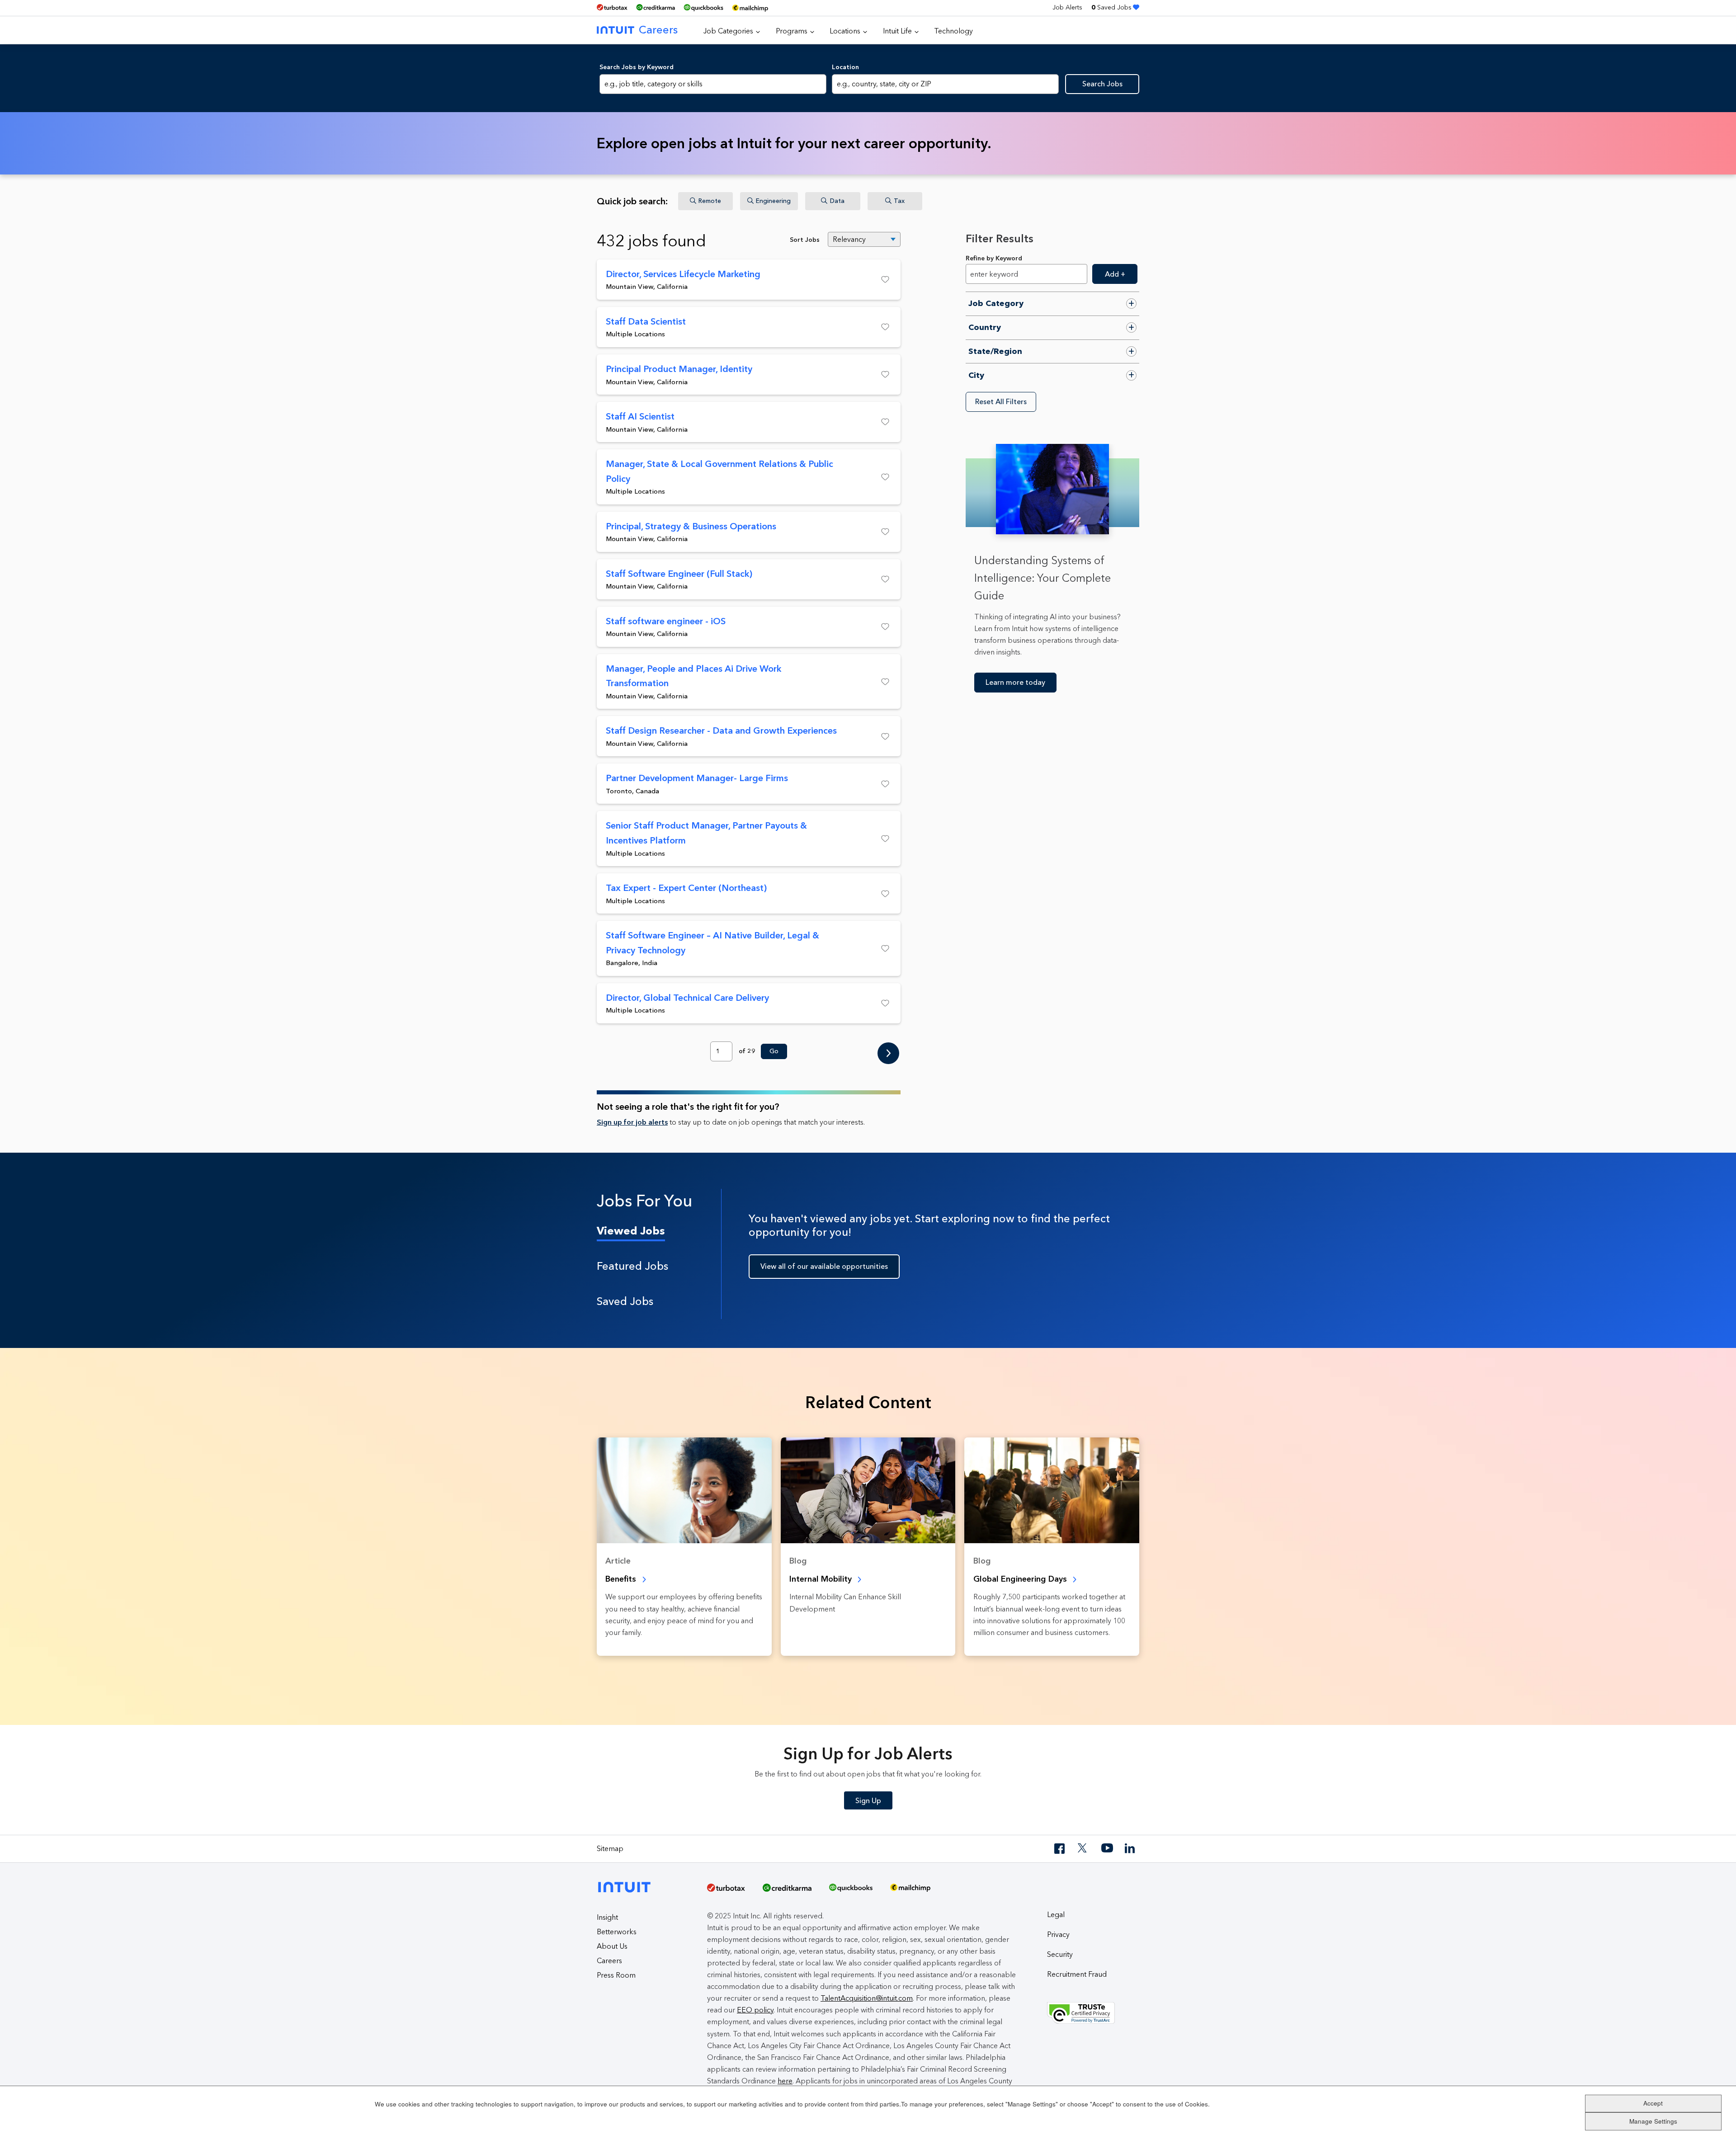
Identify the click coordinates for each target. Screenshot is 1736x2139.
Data (837, 201)
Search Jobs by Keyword (637, 67)
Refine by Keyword (994, 258)
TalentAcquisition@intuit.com (867, 1998)
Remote (710, 201)
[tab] (659, 1231)
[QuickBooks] (703, 8)
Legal (1056, 1915)
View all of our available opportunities (824, 1266)
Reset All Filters (1001, 402)
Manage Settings (1653, 2121)
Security (1060, 1954)
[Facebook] (1060, 1849)
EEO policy (755, 2010)
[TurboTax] (612, 7)
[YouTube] (1107, 1849)
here (785, 2081)
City (976, 375)
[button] (869, 279)
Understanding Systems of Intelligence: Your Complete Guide (1043, 578)
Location (845, 67)
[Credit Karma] (656, 7)
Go (774, 1051)
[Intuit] (627, 1880)
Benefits (622, 1579)
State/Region (995, 351)
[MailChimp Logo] (750, 8)
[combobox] (945, 84)
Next (888, 1054)
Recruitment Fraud (1077, 1974)
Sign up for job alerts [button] (632, 1122)
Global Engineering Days (1021, 1579)
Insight (607, 1917)
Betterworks (617, 1932)
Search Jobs (1102, 84)
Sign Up (868, 1801)
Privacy (1058, 1934)
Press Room (616, 1975)
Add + (1115, 274)
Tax (899, 201)
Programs (792, 31)
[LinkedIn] (1131, 1849)
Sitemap (610, 1849)
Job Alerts (1067, 7)
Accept (1653, 2103)
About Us (612, 1946)
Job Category (996, 303)
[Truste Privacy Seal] (1093, 2013)
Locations (845, 31)
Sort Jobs (805, 240)
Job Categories (728, 31)
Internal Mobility (822, 1579)
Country (985, 327)
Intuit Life (897, 31)
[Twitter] (1084, 1849)
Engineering (773, 201)
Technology (953, 31)
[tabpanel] (944, 1254)
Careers (658, 30)
